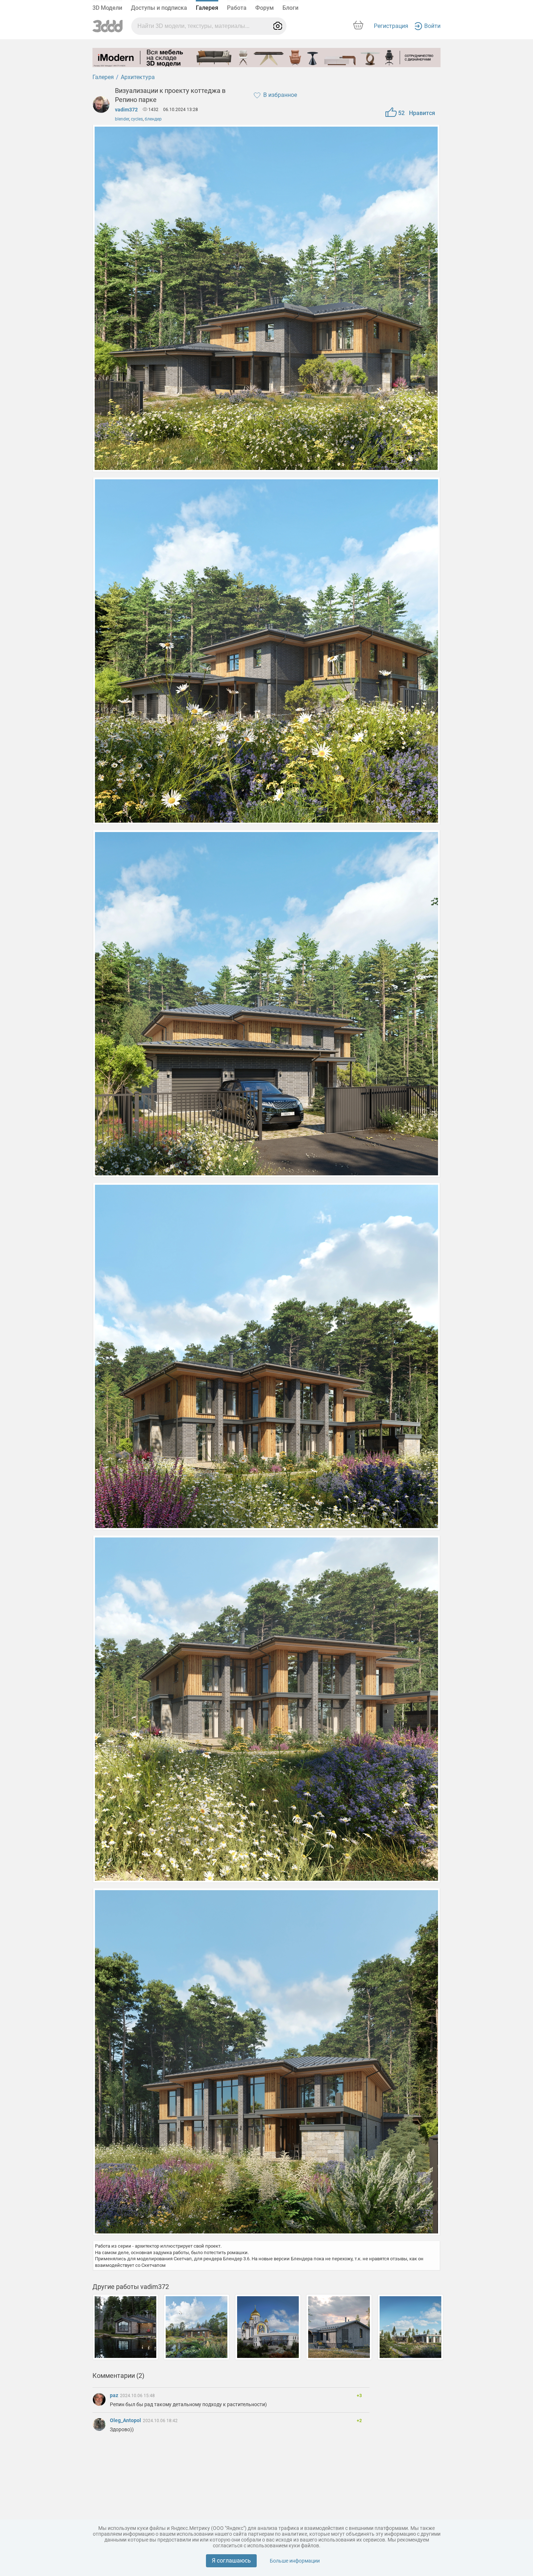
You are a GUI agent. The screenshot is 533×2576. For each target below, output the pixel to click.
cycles (137, 119)
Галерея (207, 8)
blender (122, 119)
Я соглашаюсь (231, 2561)
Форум (265, 8)
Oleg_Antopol (126, 2420)
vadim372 (126, 110)
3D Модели (107, 8)
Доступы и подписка (159, 8)
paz (115, 2395)
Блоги (290, 8)
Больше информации (295, 2561)
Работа (237, 8)
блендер (153, 119)
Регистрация (391, 26)
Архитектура (138, 77)
